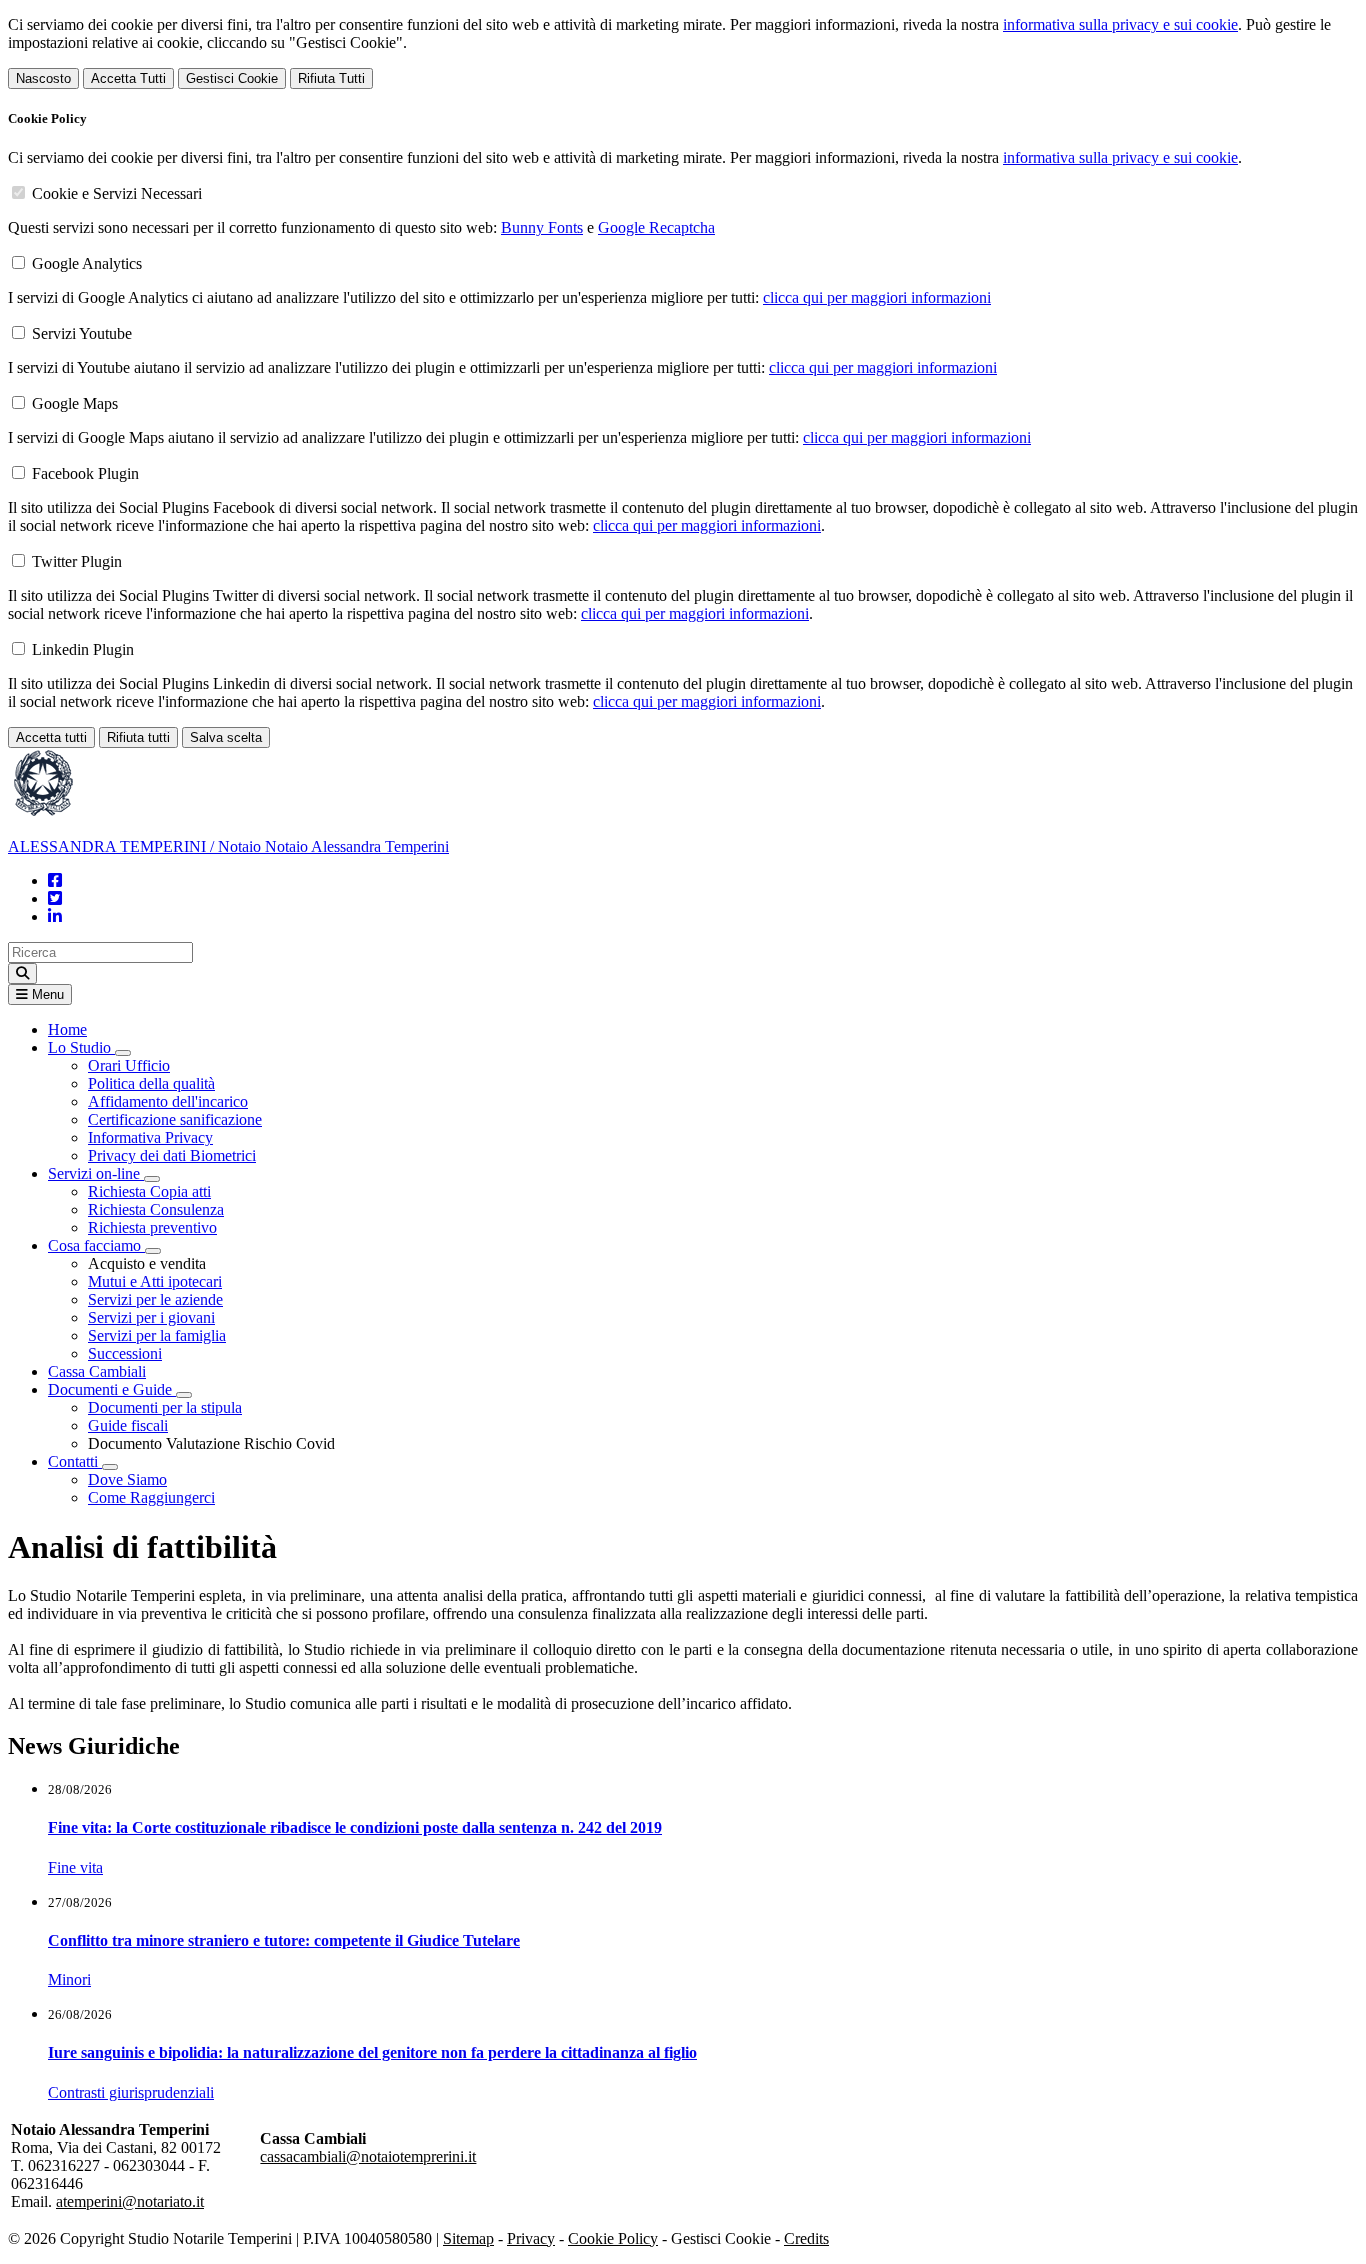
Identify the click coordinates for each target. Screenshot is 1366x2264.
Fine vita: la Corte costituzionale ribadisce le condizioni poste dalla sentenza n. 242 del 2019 (355, 1827)
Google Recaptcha (656, 227)
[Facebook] (55, 880)
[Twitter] (55, 898)
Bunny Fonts (542, 227)
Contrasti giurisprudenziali (131, 2092)
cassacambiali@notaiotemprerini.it (368, 2156)
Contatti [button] (75, 1461)
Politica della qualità (151, 1083)
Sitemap (468, 2238)
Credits (806, 2238)
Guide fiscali (128, 1425)
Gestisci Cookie (232, 78)
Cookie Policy (613, 2238)
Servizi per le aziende (155, 1299)
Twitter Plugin (77, 561)
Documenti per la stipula (165, 1407)
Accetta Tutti (128, 78)
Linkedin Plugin (83, 649)
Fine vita (75, 1867)
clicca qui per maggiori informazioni (877, 297)
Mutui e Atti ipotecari (155, 1281)
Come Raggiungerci (151, 1497)
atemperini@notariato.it (130, 2201)
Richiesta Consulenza (156, 1209)
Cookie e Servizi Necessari (117, 193)
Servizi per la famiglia (157, 1335)
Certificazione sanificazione (175, 1119)
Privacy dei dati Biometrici (172, 1155)
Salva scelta (226, 737)
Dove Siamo (127, 1479)
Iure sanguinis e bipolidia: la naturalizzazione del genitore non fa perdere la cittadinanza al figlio (372, 2052)
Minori (69, 1979)
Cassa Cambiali (97, 1371)
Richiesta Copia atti (149, 1191)
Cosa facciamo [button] (96, 1245)
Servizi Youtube (82, 333)
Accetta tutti (51, 737)
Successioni (125, 1353)
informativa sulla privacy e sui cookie (1120, 24)
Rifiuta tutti (138, 737)
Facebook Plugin (85, 473)
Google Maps (75, 403)
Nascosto (43, 78)
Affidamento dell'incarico (168, 1101)
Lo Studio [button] (81, 1047)
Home (67, 1029)
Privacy (531, 2238)
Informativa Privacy (150, 1137)
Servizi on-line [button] (96, 1173)
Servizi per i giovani (151, 1317)
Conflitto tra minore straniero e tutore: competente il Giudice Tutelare (284, 1940)
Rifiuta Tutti (331, 78)
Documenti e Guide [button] (112, 1389)
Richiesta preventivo (152, 1227)
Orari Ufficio (129, 1065)
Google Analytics (87, 263)
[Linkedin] (55, 916)
